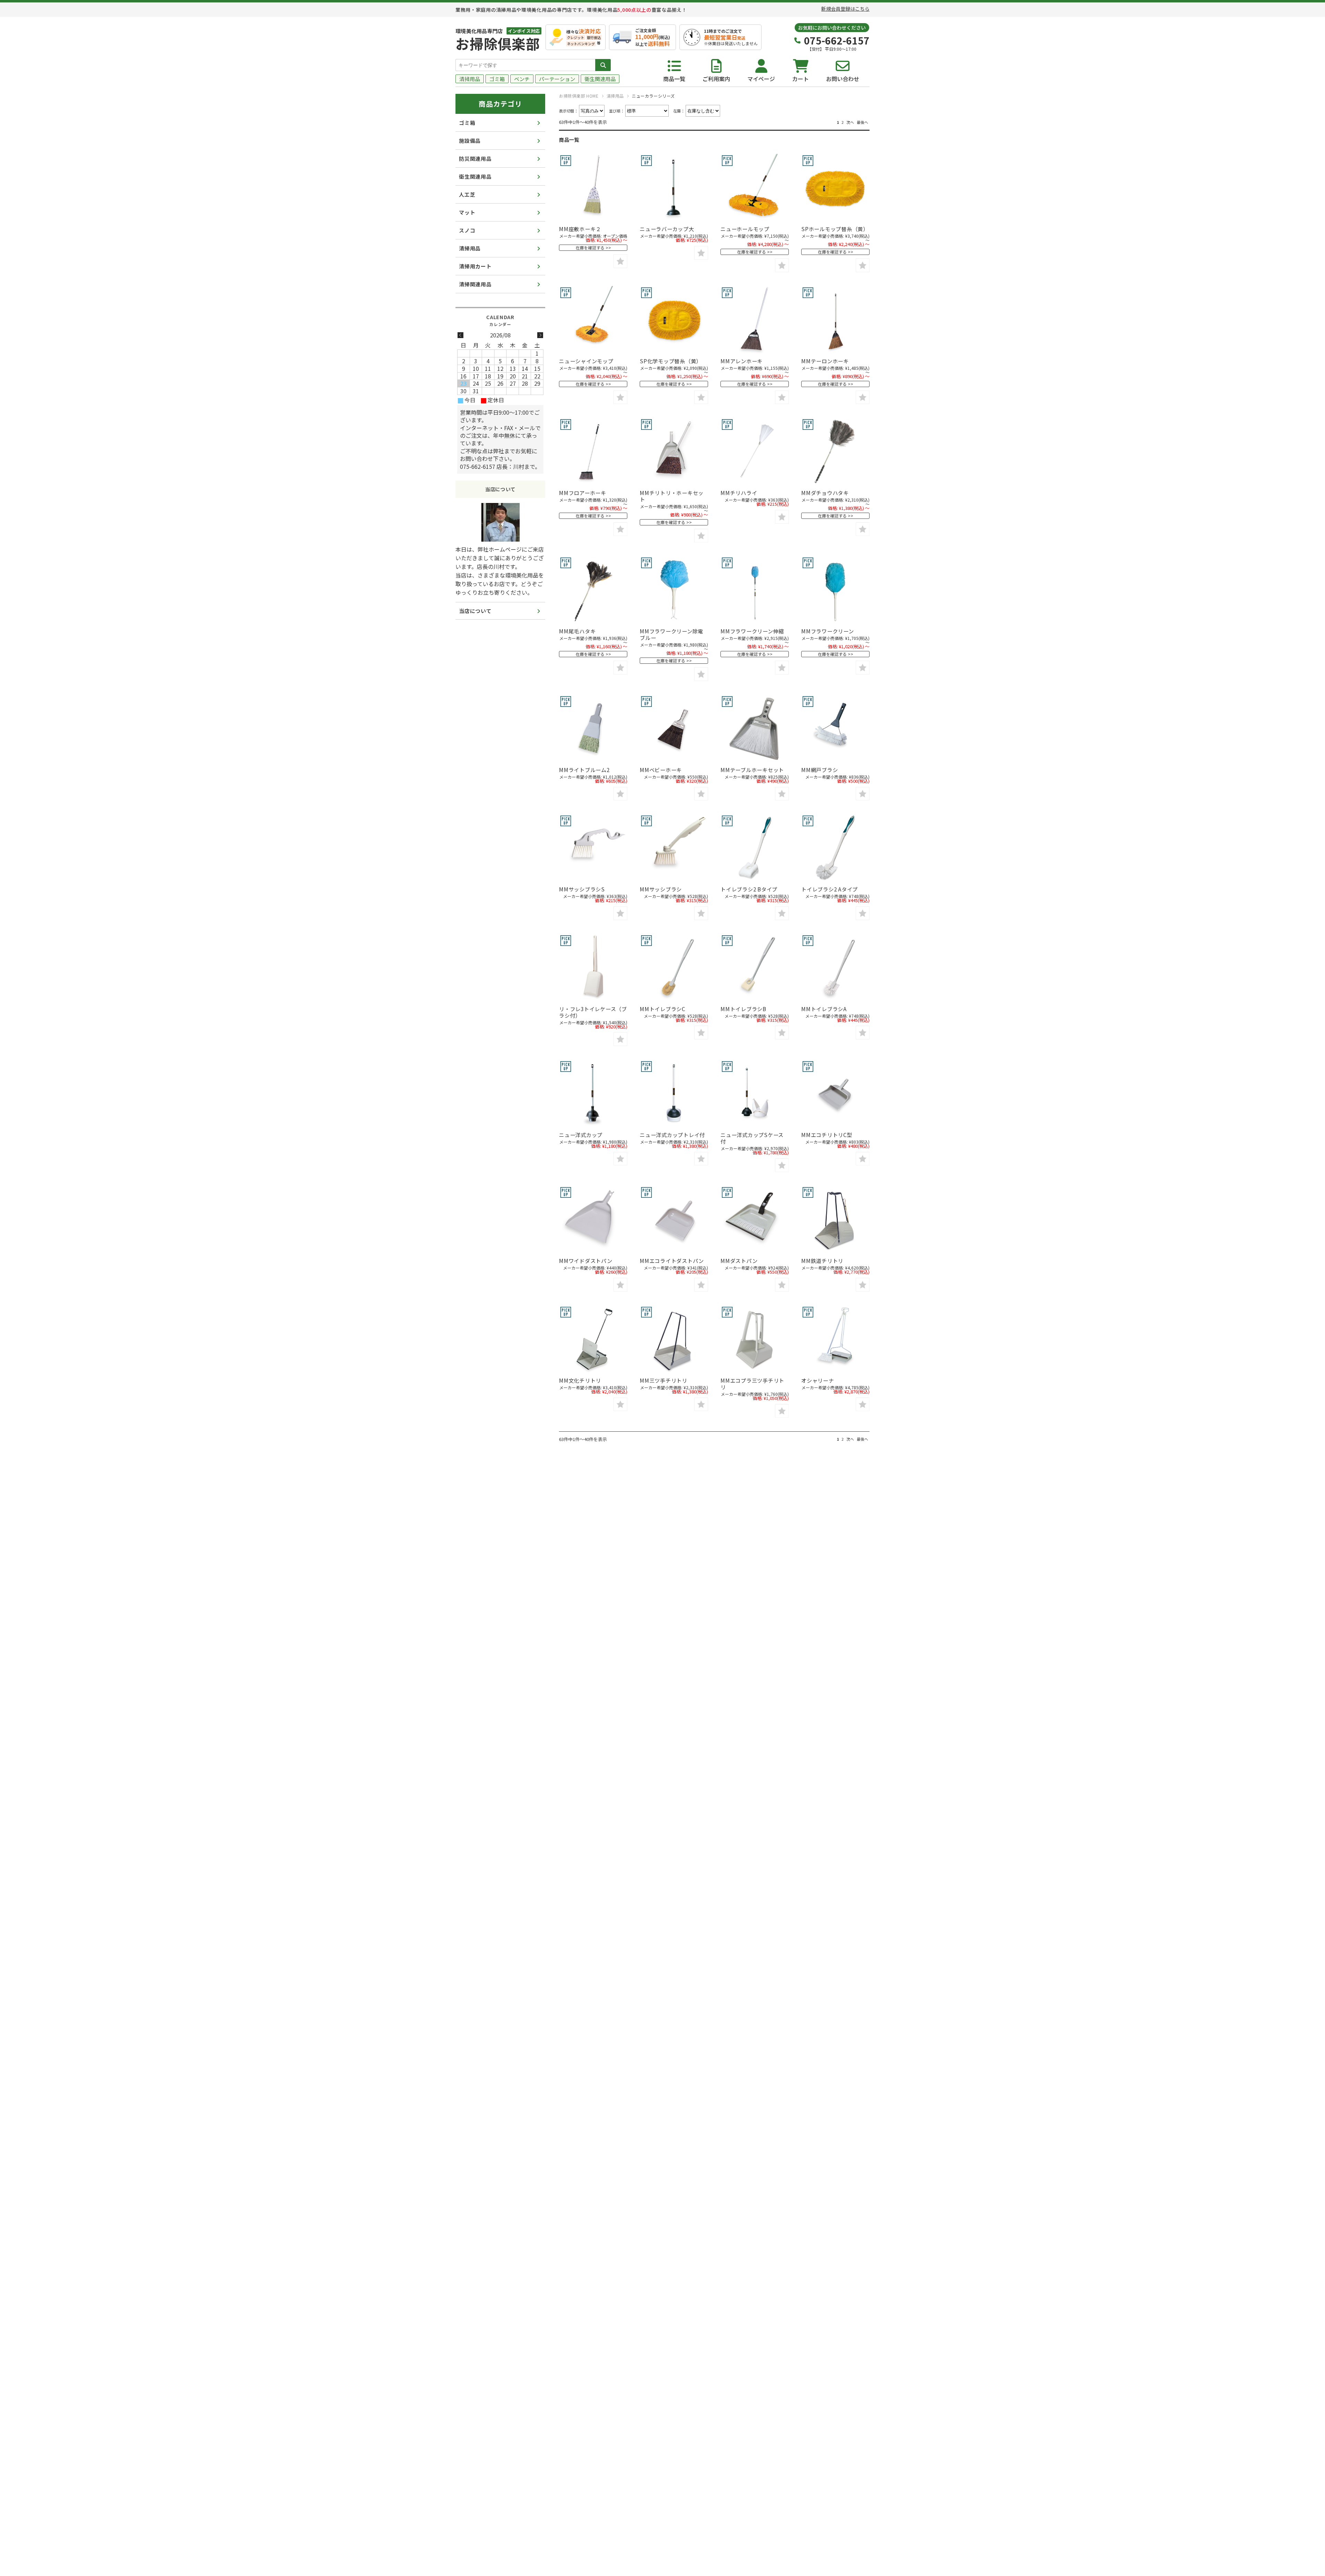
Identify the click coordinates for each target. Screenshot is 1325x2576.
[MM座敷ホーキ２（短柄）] (593, 188)
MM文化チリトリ (580, 1380)
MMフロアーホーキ (583, 493)
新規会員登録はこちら (845, 9)
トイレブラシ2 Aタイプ (830, 889)
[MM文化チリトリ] (593, 1340)
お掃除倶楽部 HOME (579, 96)
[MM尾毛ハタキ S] (593, 590)
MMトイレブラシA (824, 1009)
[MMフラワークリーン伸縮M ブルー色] (755, 590)
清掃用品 (470, 79)
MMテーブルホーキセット (752, 770)
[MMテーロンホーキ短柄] (835, 320)
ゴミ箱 (497, 79)
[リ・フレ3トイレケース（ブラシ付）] (593, 968)
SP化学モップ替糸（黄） (671, 361)
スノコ (467, 230)
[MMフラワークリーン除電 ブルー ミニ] (674, 590)
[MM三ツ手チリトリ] (674, 1340)
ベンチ (522, 79)
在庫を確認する (590, 248)
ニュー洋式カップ (581, 1135)
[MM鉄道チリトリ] (835, 1220)
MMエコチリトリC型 (827, 1135)
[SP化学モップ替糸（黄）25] (674, 320)
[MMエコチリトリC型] (835, 1094)
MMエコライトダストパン (672, 1261)
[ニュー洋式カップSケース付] (755, 1094)
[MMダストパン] (755, 1220)
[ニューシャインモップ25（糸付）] (593, 320)
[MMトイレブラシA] (835, 968)
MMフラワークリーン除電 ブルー (671, 634)
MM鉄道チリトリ (822, 1261)
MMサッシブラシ (661, 889)
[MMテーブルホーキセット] (755, 729)
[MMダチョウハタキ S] (835, 452)
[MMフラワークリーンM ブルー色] (835, 590)
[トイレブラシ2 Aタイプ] (835, 848)
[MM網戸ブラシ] (835, 729)
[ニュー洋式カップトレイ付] (674, 1094)
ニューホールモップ (745, 229)
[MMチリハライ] (755, 452)
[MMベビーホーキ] (674, 729)
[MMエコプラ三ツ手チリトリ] (755, 1340)
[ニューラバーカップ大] (674, 188)
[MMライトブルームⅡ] (593, 729)
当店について (475, 611)
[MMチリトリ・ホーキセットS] (674, 452)
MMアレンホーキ (742, 361)
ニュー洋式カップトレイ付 (672, 1135)
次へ (850, 122)
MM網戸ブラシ (819, 770)
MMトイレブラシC (662, 1009)
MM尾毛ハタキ (577, 631)
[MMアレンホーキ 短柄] (755, 320)
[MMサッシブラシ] (674, 848)
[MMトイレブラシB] (755, 968)
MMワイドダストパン (586, 1261)
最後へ (862, 122)
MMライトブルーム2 (584, 770)
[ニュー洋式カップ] (593, 1094)
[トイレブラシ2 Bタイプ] (755, 848)
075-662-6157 (837, 40)
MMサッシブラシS (582, 889)
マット (467, 212)
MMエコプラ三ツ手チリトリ (752, 1384)
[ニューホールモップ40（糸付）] (755, 188)
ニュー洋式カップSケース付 (752, 1138)
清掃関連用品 (475, 284)
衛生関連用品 (600, 79)
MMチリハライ (739, 493)
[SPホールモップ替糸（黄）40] (835, 188)
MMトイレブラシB (743, 1009)
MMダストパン (739, 1261)
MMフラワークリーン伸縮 (752, 631)
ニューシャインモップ (586, 361)
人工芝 (467, 194)
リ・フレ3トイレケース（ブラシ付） (593, 1012)
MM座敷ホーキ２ (580, 229)
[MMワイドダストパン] (593, 1220)
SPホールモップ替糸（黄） (835, 229)
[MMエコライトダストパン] (674, 1220)
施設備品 (470, 141)
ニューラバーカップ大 (667, 229)
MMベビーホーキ (661, 770)
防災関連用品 (475, 159)
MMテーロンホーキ (825, 361)
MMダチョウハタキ (825, 493)
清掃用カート (475, 266)
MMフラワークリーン (828, 631)
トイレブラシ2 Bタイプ (749, 889)
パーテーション (557, 79)
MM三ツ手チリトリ (664, 1380)
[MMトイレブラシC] (674, 968)
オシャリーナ (818, 1380)
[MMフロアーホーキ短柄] (593, 452)
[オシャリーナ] (835, 1340)
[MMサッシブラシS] (593, 848)
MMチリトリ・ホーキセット (672, 496)
